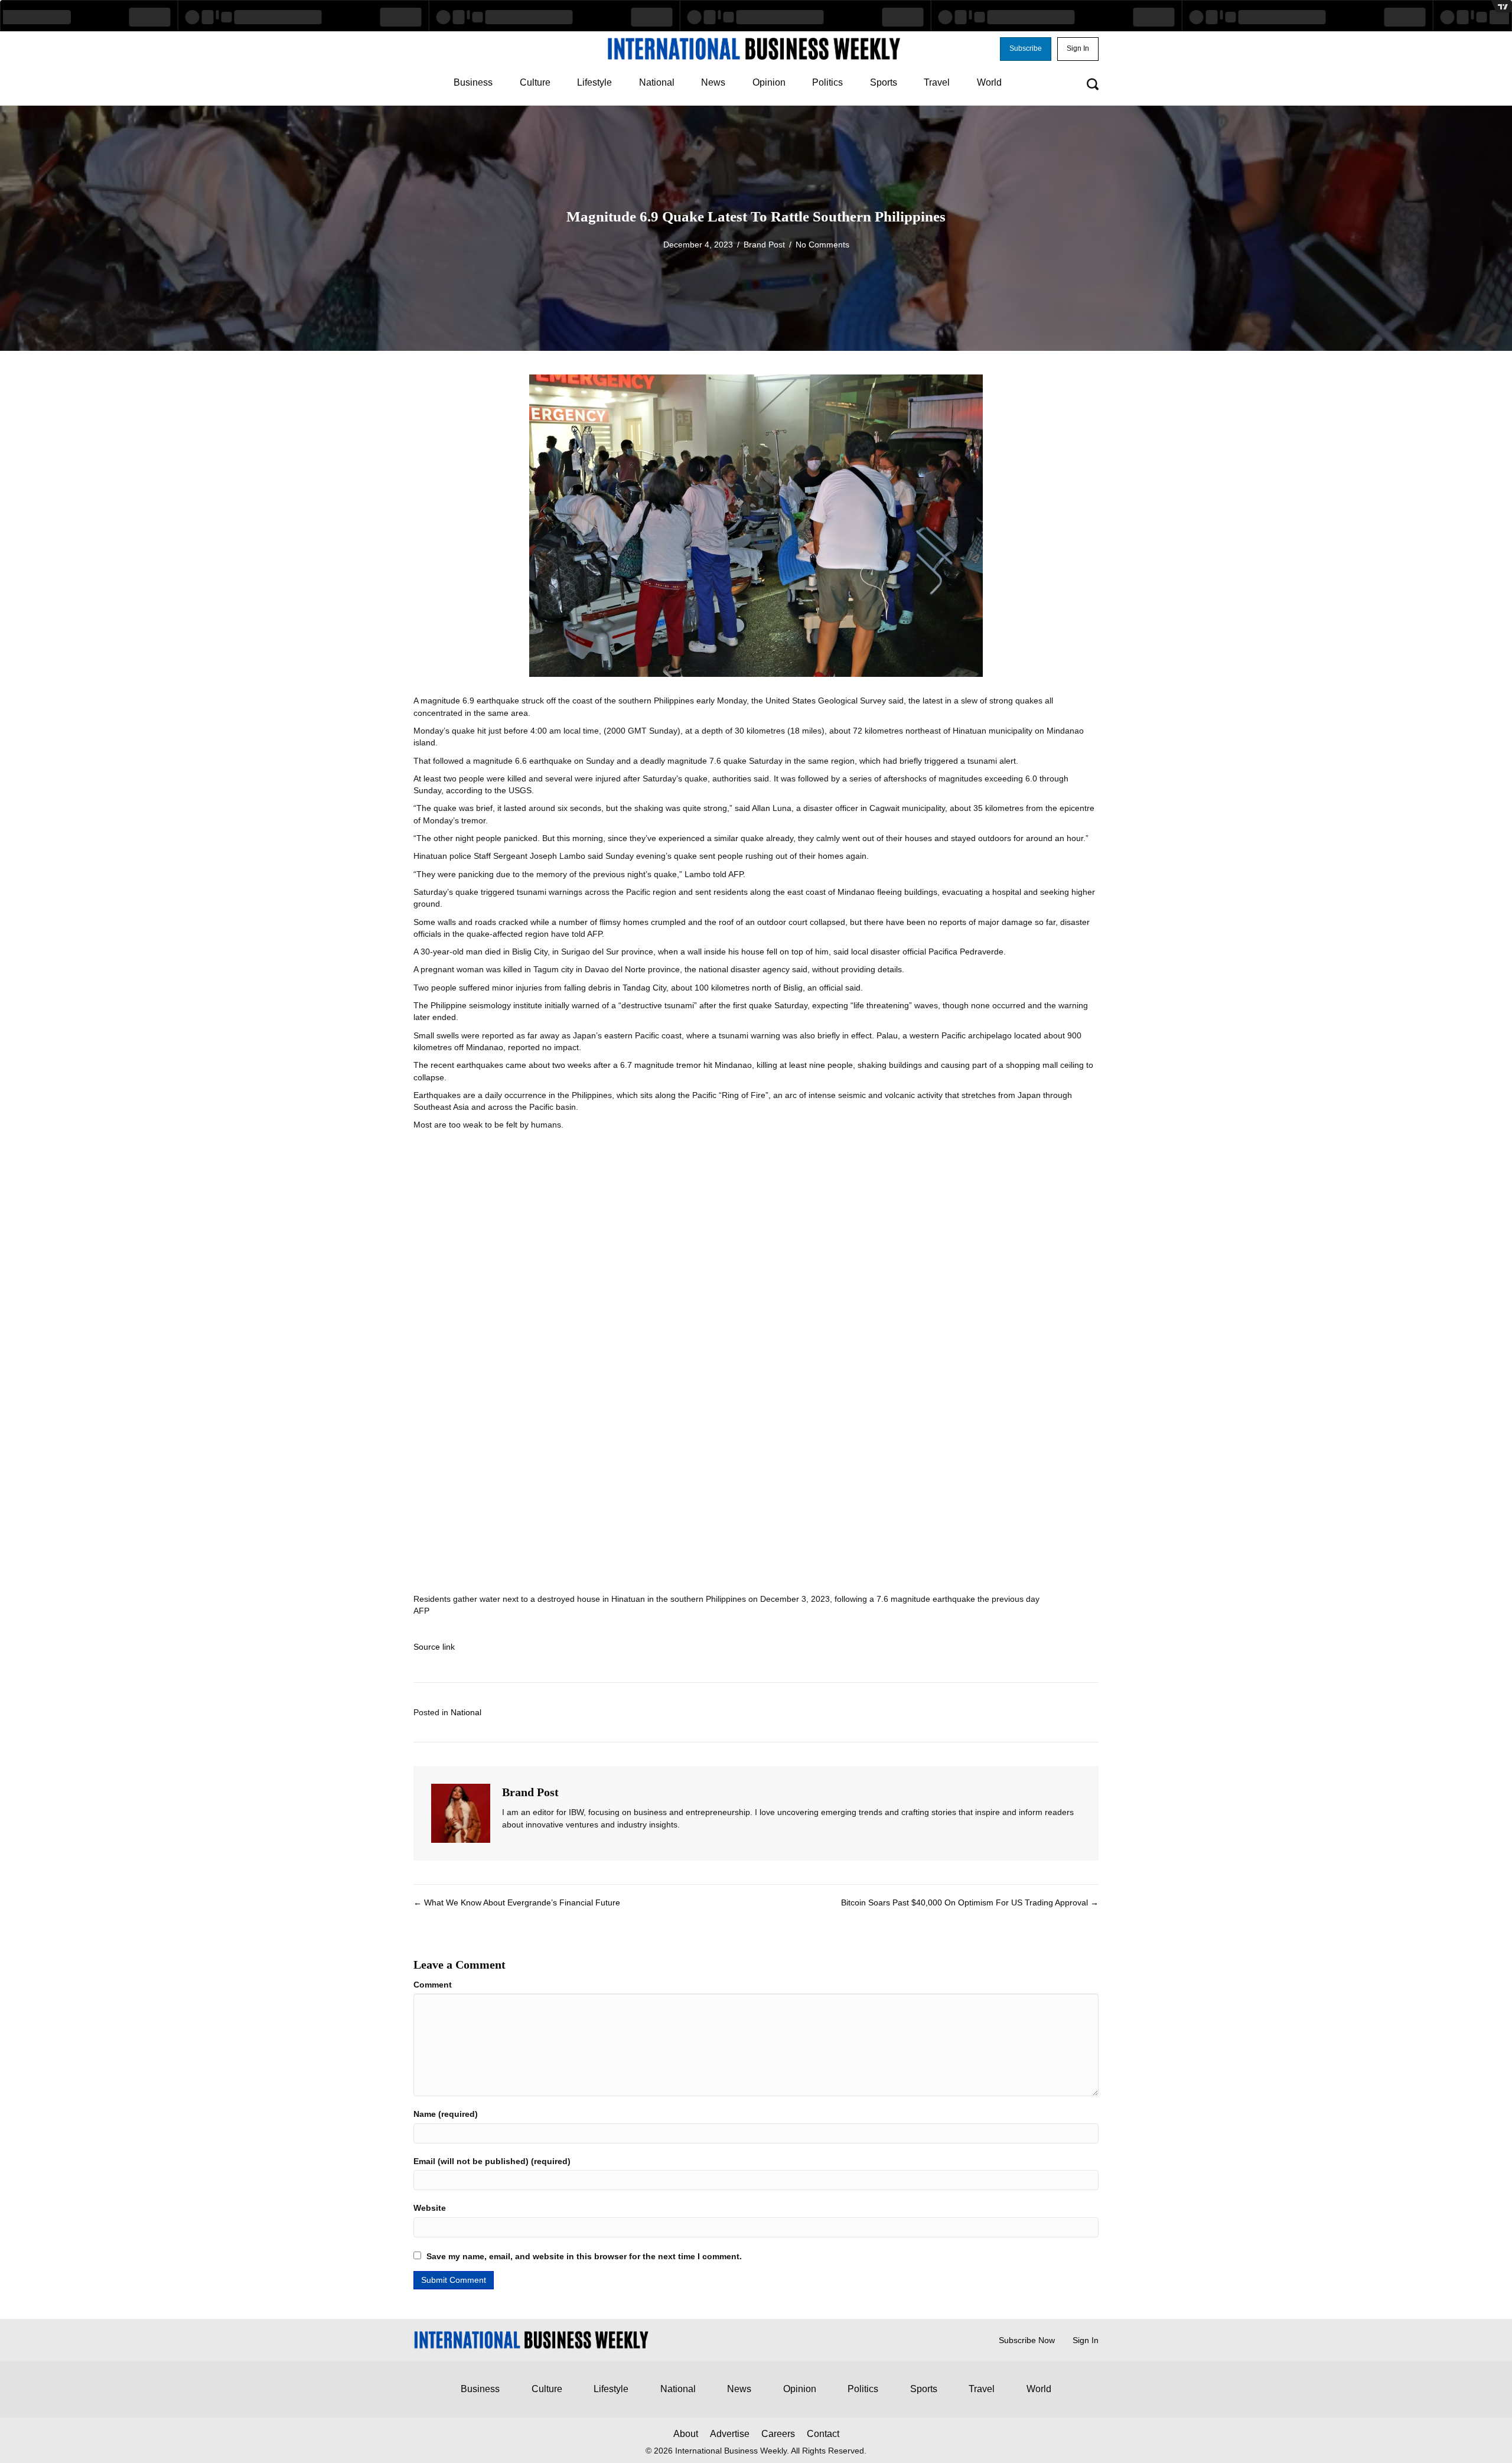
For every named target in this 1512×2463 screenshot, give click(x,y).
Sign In (1086, 2340)
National (466, 1712)
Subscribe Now (1027, 2340)
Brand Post (764, 245)
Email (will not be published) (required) (492, 2161)
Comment (433, 1985)
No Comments (822, 245)
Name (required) (446, 2114)
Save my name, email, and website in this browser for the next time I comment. (584, 2256)
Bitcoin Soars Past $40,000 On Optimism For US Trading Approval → (970, 1902)
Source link (434, 1647)
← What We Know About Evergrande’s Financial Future (517, 1902)
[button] (1026, 49)
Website (430, 2208)
